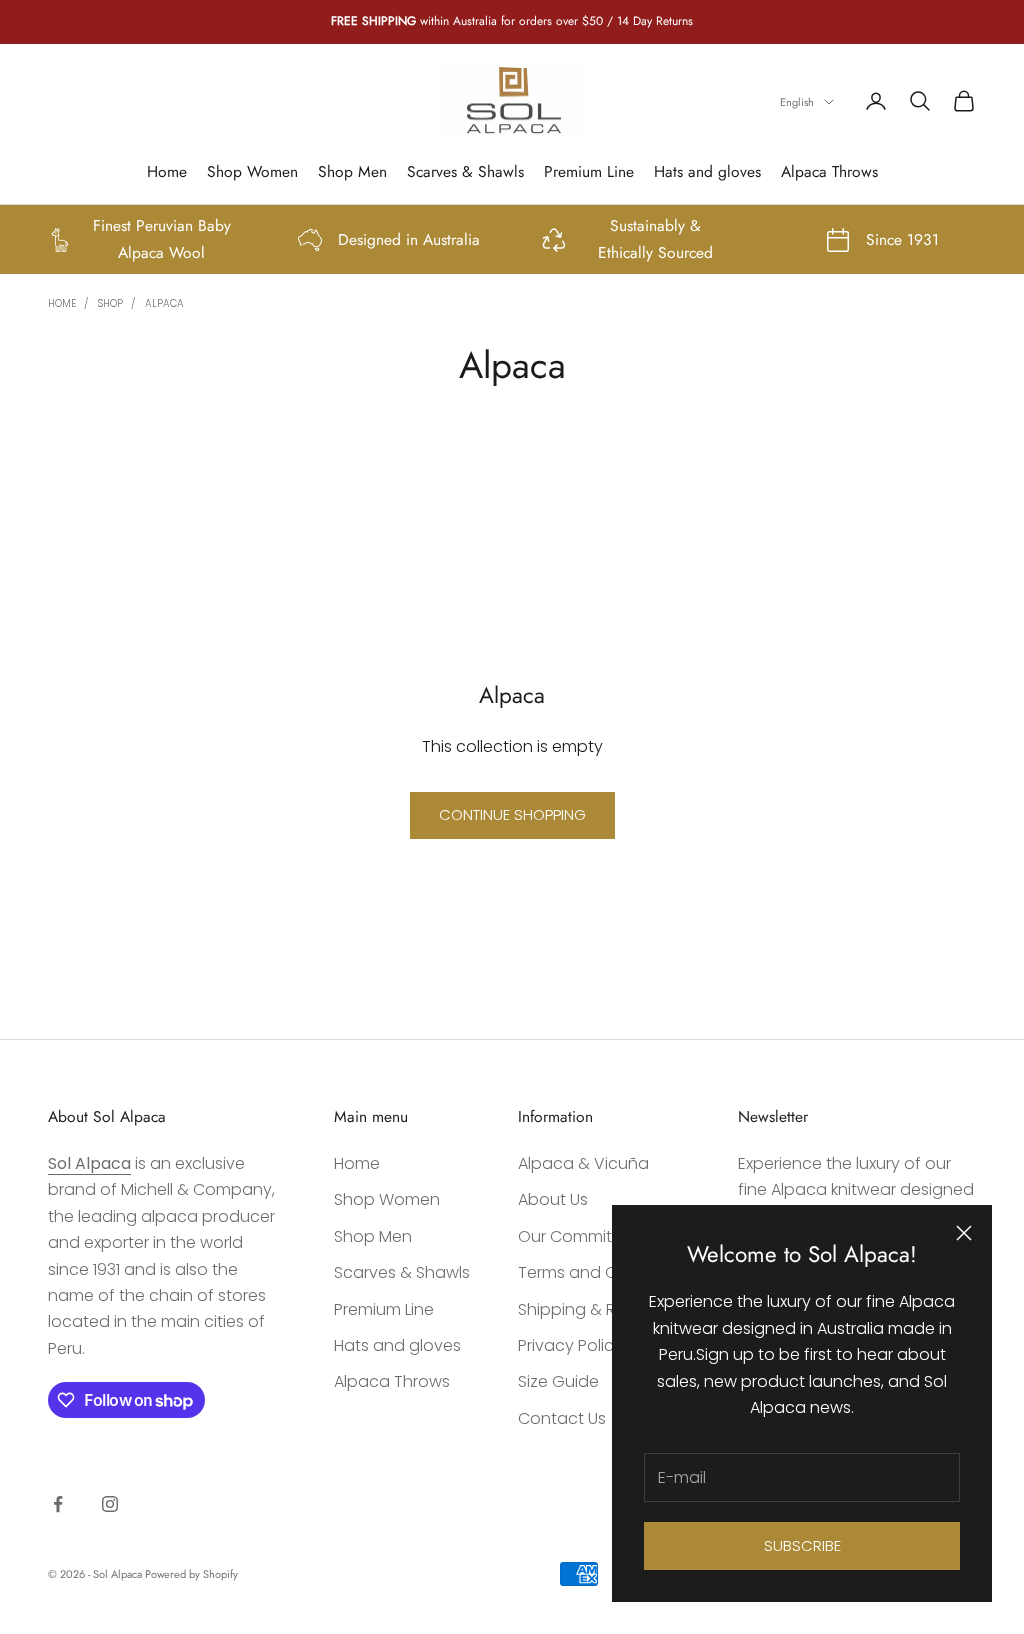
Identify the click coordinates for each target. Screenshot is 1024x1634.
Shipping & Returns (591, 1309)
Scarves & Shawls (465, 171)
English (797, 102)
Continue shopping (512, 814)
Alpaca (164, 303)
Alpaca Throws (829, 171)
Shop (110, 303)
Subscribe (802, 1545)
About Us (553, 1199)
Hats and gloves (707, 171)
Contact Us (562, 1418)
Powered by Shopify (191, 1574)
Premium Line (589, 171)
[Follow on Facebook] (58, 1504)
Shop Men (352, 171)
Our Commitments (589, 1236)
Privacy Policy (570, 1345)
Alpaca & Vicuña (583, 1163)
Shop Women (252, 171)
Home (167, 171)
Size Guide (558, 1381)
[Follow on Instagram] (110, 1504)
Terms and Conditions (604, 1272)
